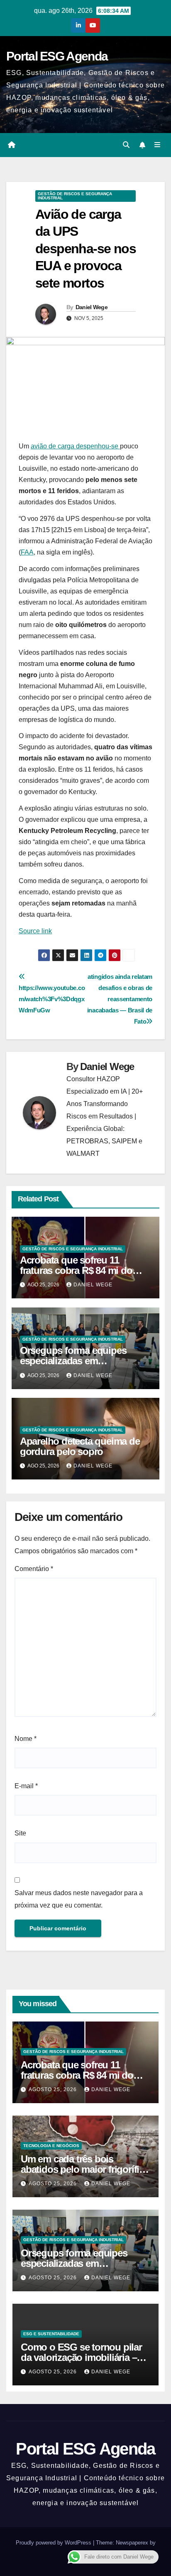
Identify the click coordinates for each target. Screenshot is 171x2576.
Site (20, 1833)
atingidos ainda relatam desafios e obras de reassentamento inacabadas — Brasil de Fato (120, 999)
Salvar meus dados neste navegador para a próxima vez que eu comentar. (79, 1899)
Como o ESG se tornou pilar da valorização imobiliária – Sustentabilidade (81, 2357)
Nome (26, 1739)
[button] (126, 145)
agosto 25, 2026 (54, 2089)
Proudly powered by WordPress (54, 2543)
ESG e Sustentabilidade (51, 2334)
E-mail (26, 1786)
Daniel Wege (92, 307)
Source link (35, 931)
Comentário (34, 1569)
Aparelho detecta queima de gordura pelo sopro (80, 1446)
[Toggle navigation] (158, 145)
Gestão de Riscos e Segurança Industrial (75, 196)
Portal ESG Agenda (57, 56)
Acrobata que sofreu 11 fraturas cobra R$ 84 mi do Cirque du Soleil (76, 1270)
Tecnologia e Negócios (51, 2146)
